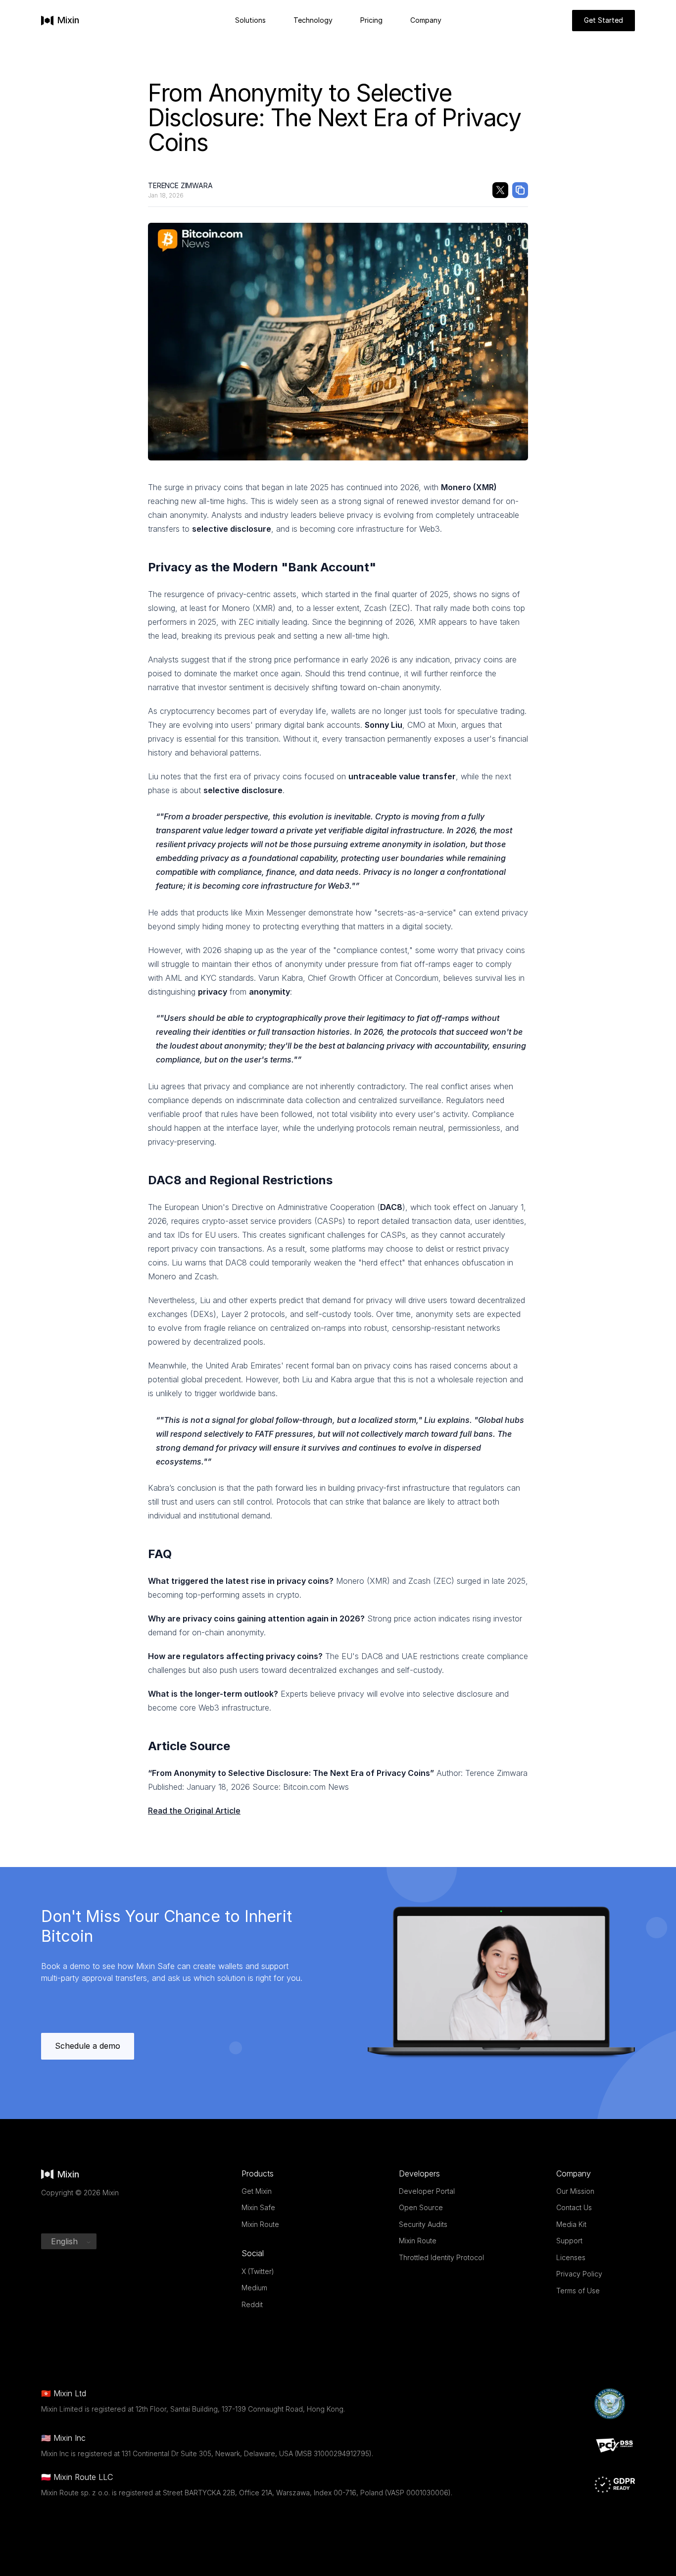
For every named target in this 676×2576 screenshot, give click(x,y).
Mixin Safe (258, 2207)
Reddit (252, 2304)
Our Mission (575, 2191)
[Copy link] (520, 190)
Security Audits (423, 2224)
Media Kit (571, 2224)
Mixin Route (260, 2224)
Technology (313, 20)
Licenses (571, 2257)
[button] (69, 2241)
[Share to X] (500, 190)
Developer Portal (427, 2191)
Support (569, 2241)
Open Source (421, 2207)
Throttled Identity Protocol (441, 2257)
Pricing (371, 20)
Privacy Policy (579, 2274)
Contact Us (574, 2207)
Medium (254, 2288)
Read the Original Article (194, 1811)
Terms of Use (578, 2291)
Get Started (604, 20)
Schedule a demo (88, 2046)
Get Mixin (257, 2191)
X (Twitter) (258, 2271)
